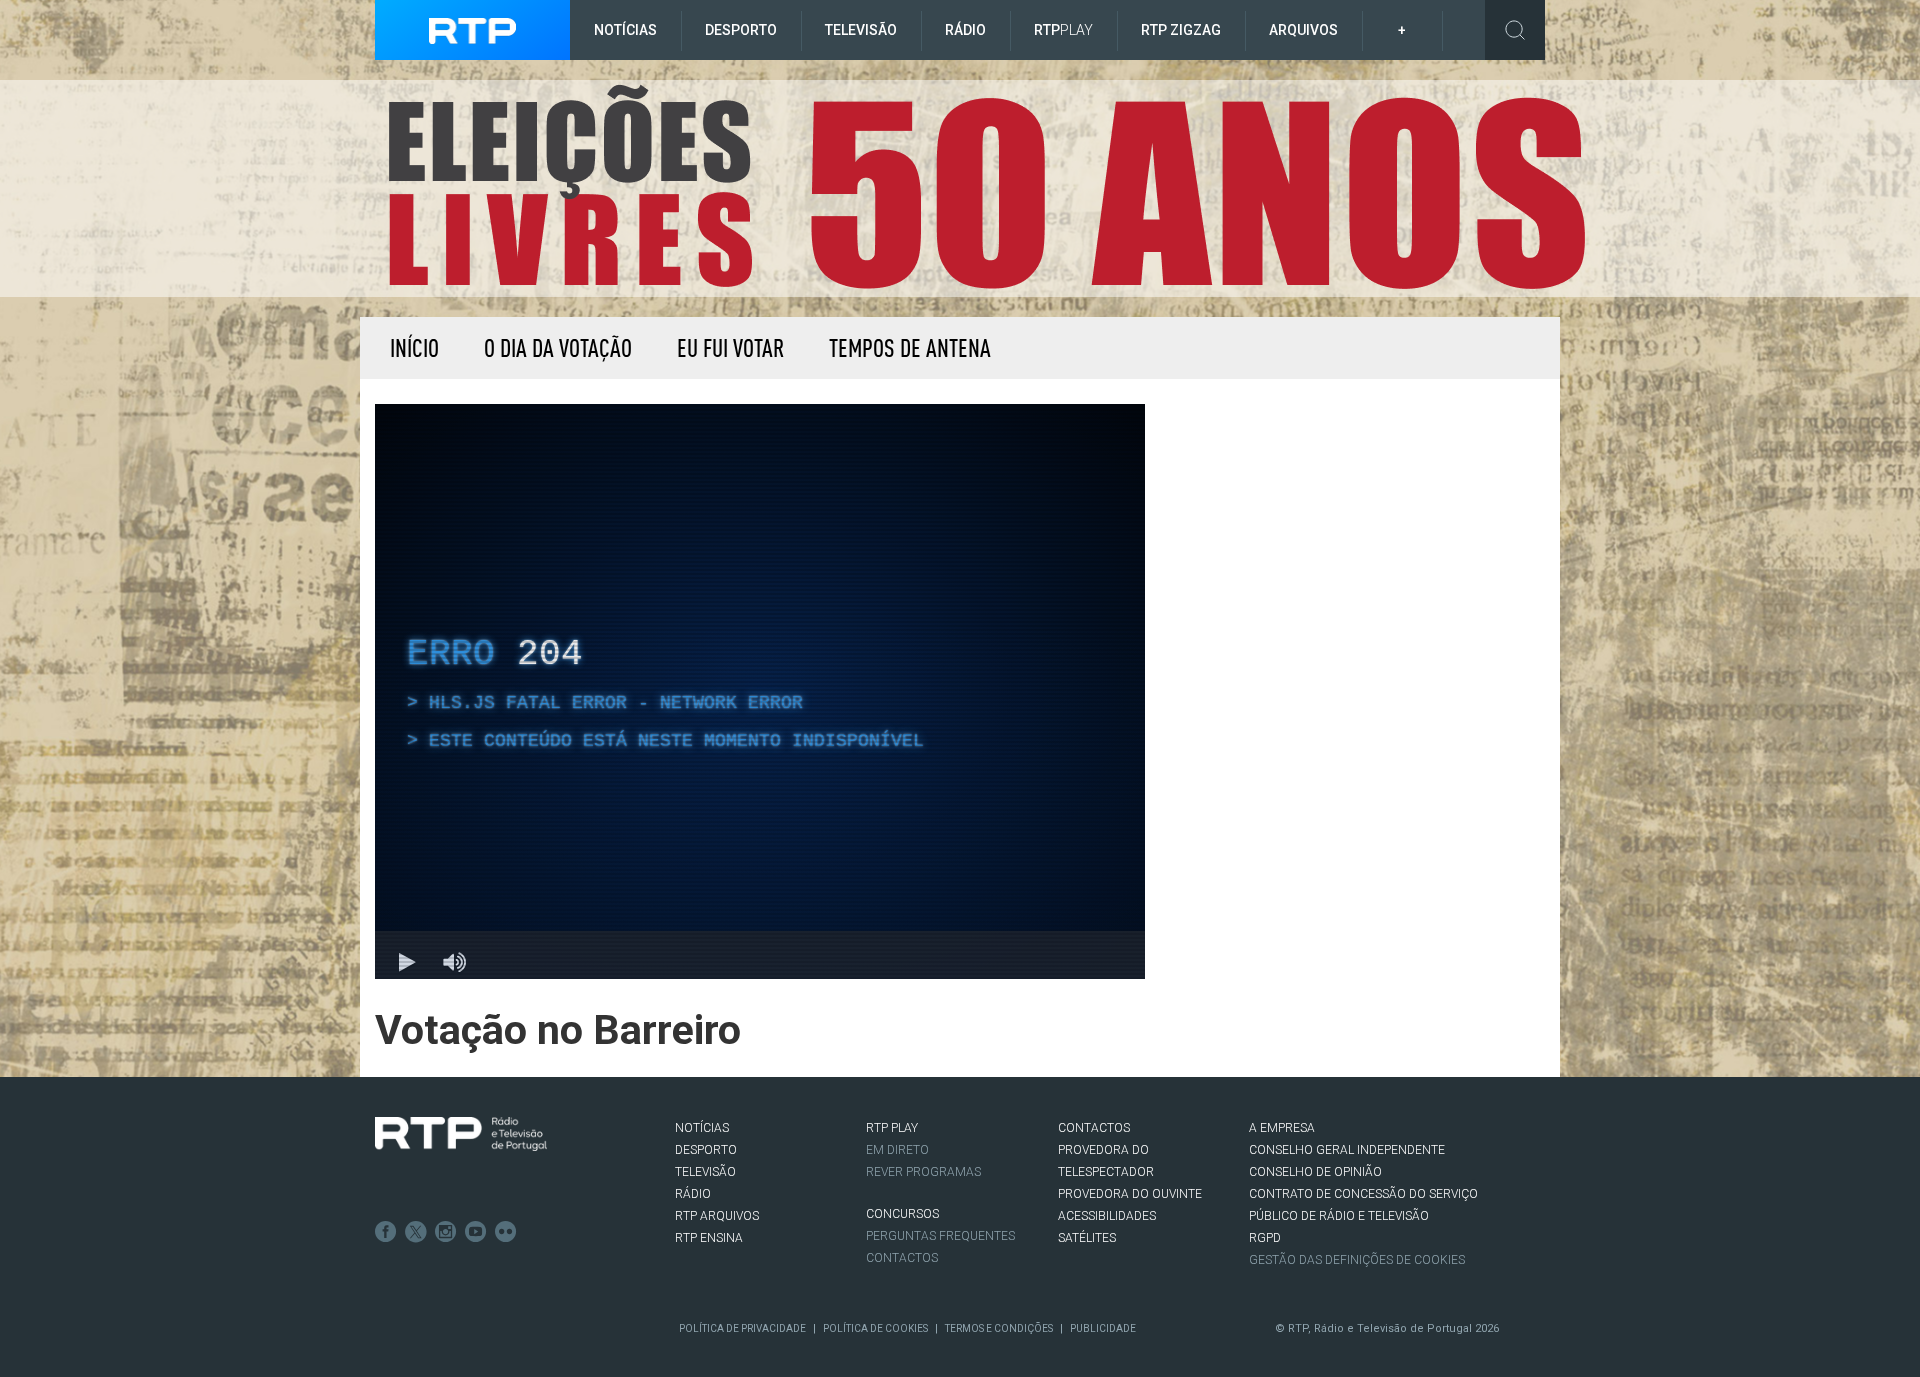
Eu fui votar (730, 347)
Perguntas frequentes (940, 1236)
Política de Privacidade (742, 1328)
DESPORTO (706, 1150)
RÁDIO (693, 1194)
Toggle (1515, 30)
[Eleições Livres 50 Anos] (984, 187)
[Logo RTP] (461, 1134)
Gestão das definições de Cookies (1357, 1260)
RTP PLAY (892, 1128)
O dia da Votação (558, 347)
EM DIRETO (897, 1150)
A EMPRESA (1282, 1128)
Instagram (446, 1232)
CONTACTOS (1094, 1128)
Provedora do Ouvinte (1130, 1194)
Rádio (965, 30)
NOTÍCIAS (702, 1128)
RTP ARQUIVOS (717, 1216)
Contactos (902, 1258)
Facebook (386, 1232)
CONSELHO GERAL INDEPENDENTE (1347, 1150)
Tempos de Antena (910, 347)
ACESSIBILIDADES (1107, 1216)
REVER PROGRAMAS (923, 1172)
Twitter (416, 1232)
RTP (1063, 30)
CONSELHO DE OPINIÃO (1315, 1172)
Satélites (1087, 1238)
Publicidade (1103, 1328)
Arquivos (1303, 30)
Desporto (741, 30)
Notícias (625, 30)
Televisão (861, 30)
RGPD (1265, 1238)
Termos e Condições (999, 1328)
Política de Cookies (875, 1328)
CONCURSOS (902, 1214)
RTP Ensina (709, 1238)
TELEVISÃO (705, 1172)
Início (414, 347)
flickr (506, 1232)
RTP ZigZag (1181, 30)
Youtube (476, 1232)
